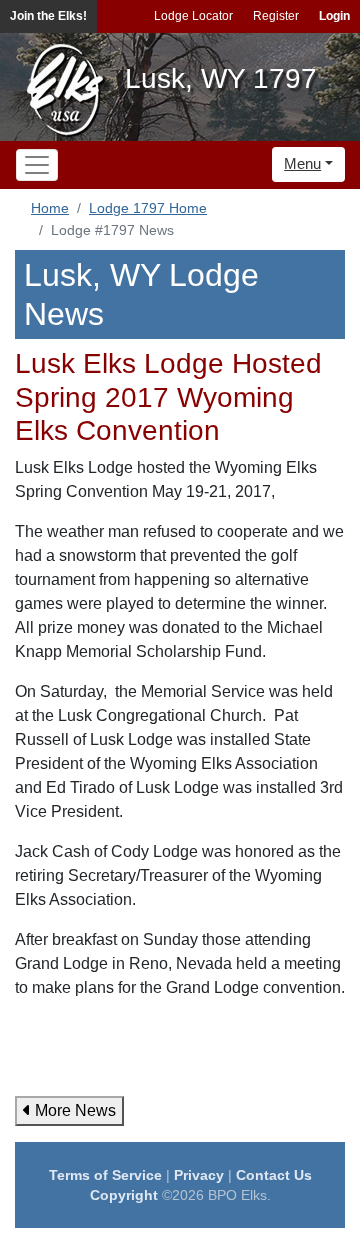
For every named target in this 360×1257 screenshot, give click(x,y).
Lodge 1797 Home (148, 208)
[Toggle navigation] (37, 165)
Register (276, 16)
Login (334, 16)
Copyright (124, 1195)
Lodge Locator (193, 16)
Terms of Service (105, 1175)
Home (50, 208)
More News (73, 1110)
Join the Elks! (48, 16)
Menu (302, 163)
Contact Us (274, 1175)
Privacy (199, 1175)
